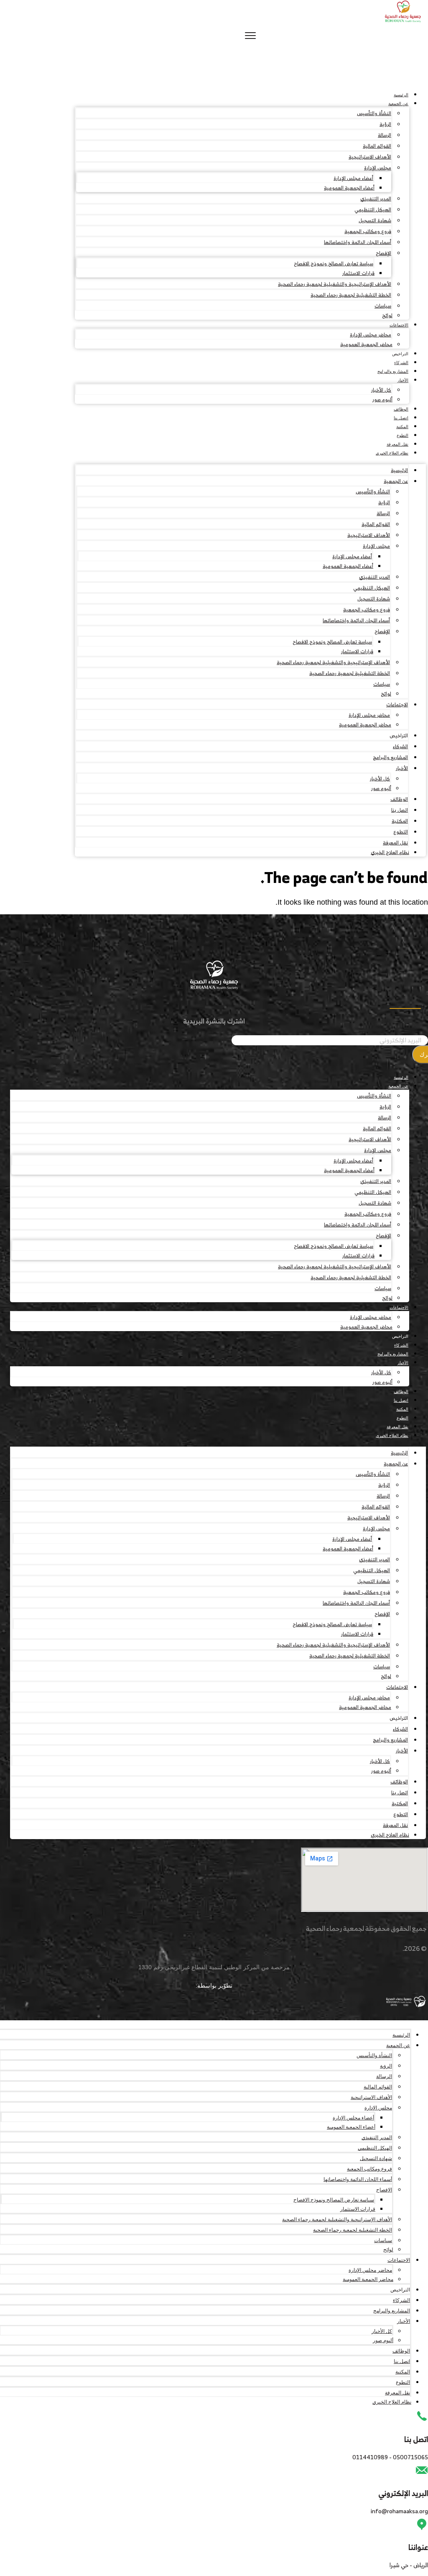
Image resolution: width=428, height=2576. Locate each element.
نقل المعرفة (397, 444)
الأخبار (403, 380)
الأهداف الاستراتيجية (370, 157)
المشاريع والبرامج (393, 371)
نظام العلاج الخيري (392, 453)
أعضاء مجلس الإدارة (353, 178)
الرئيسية (401, 95)
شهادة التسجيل (375, 220)
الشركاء (401, 363)
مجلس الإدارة (378, 168)
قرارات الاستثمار (358, 273)
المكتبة (402, 427)
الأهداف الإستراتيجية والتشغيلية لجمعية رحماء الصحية (335, 284)
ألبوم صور (382, 399)
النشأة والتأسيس (374, 113)
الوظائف (401, 409)
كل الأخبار (381, 390)
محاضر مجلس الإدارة (371, 335)
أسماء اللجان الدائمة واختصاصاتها (358, 242)
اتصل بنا (401, 418)
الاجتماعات (399, 325)
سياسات (383, 306)
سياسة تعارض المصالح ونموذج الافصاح (334, 263)
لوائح (387, 315)
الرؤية (385, 124)
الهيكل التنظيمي (373, 209)
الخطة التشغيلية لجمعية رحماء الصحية (351, 295)
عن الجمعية (398, 104)
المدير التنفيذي (376, 199)
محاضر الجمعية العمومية (366, 344)
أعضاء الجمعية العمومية (349, 188)
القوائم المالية (377, 146)
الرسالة (385, 135)
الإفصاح (383, 253)
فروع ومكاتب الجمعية (368, 231)
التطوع (403, 435)
